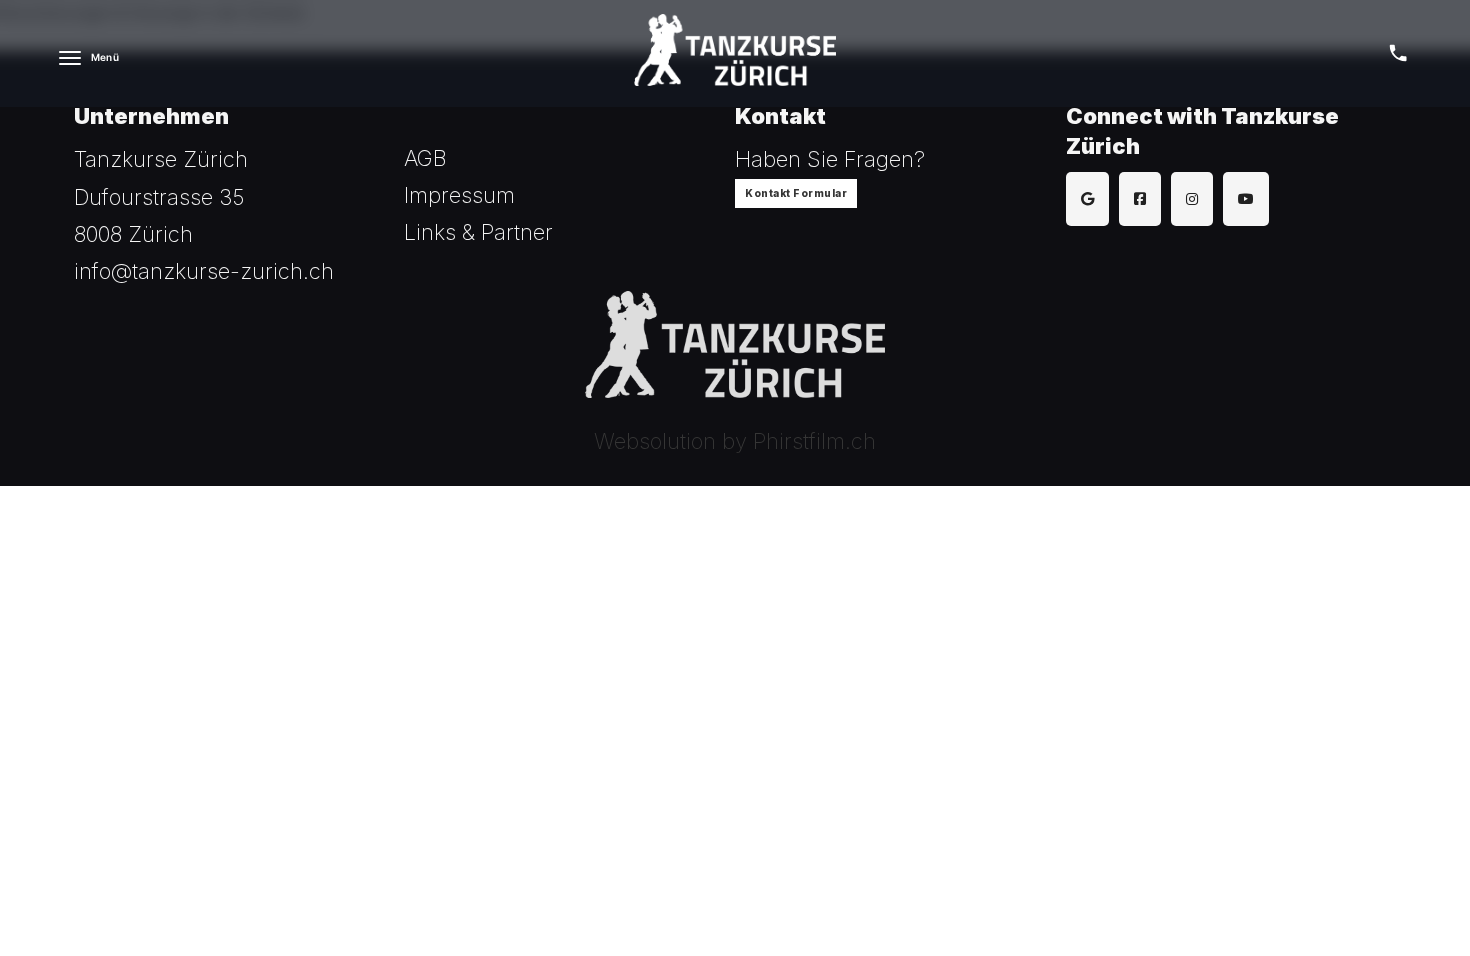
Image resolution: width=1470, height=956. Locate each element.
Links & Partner (478, 232)
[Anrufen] (1398, 53)
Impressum (459, 195)
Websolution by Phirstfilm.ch (735, 441)
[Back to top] (1400, 896)
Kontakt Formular (796, 193)
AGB (425, 158)
